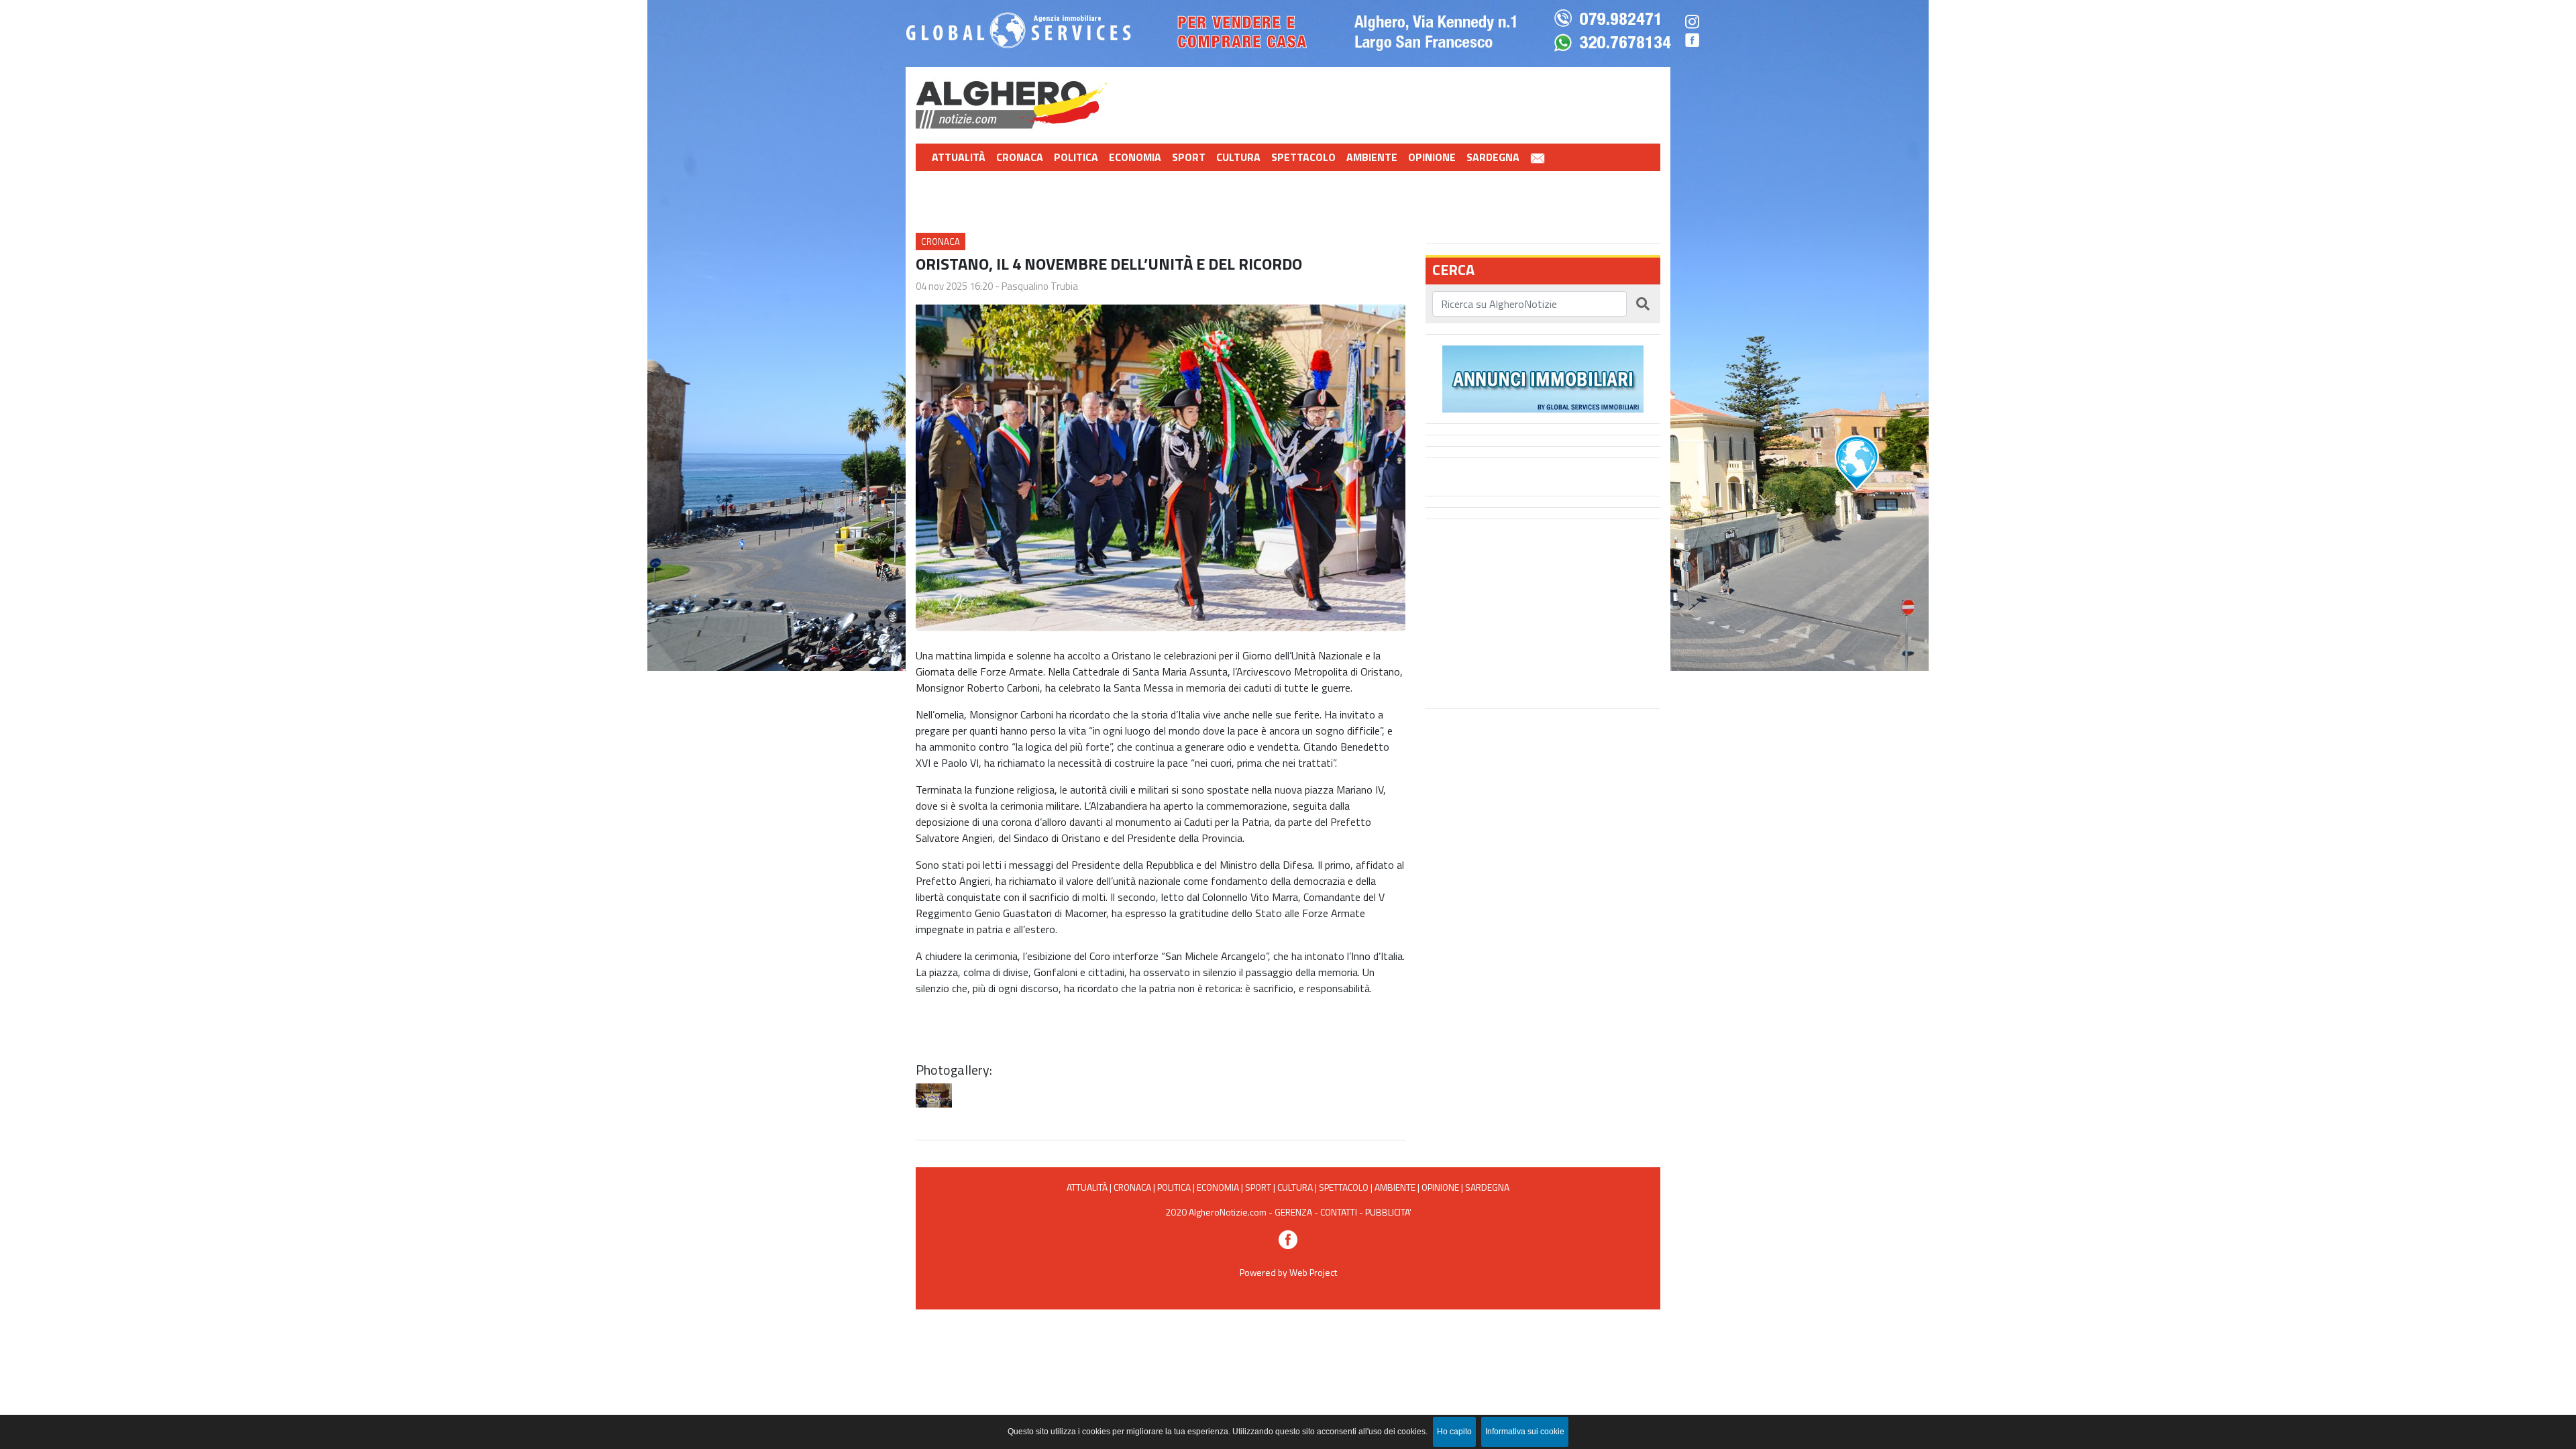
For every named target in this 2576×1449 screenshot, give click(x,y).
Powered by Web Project (1288, 1272)
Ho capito (1454, 1432)
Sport (1189, 157)
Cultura (1238, 157)
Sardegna (1493, 157)
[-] (934, 1095)
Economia (1135, 157)
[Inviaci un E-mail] (1538, 157)
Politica (1076, 157)
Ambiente (1372, 157)
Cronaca (1020, 157)
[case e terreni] (1543, 378)
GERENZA (1293, 1212)
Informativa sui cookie (1525, 1432)
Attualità (959, 157)
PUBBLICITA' (1388, 1212)
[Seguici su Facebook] (1288, 1239)
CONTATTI (1339, 1212)
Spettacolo (1303, 157)
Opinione (1432, 157)
